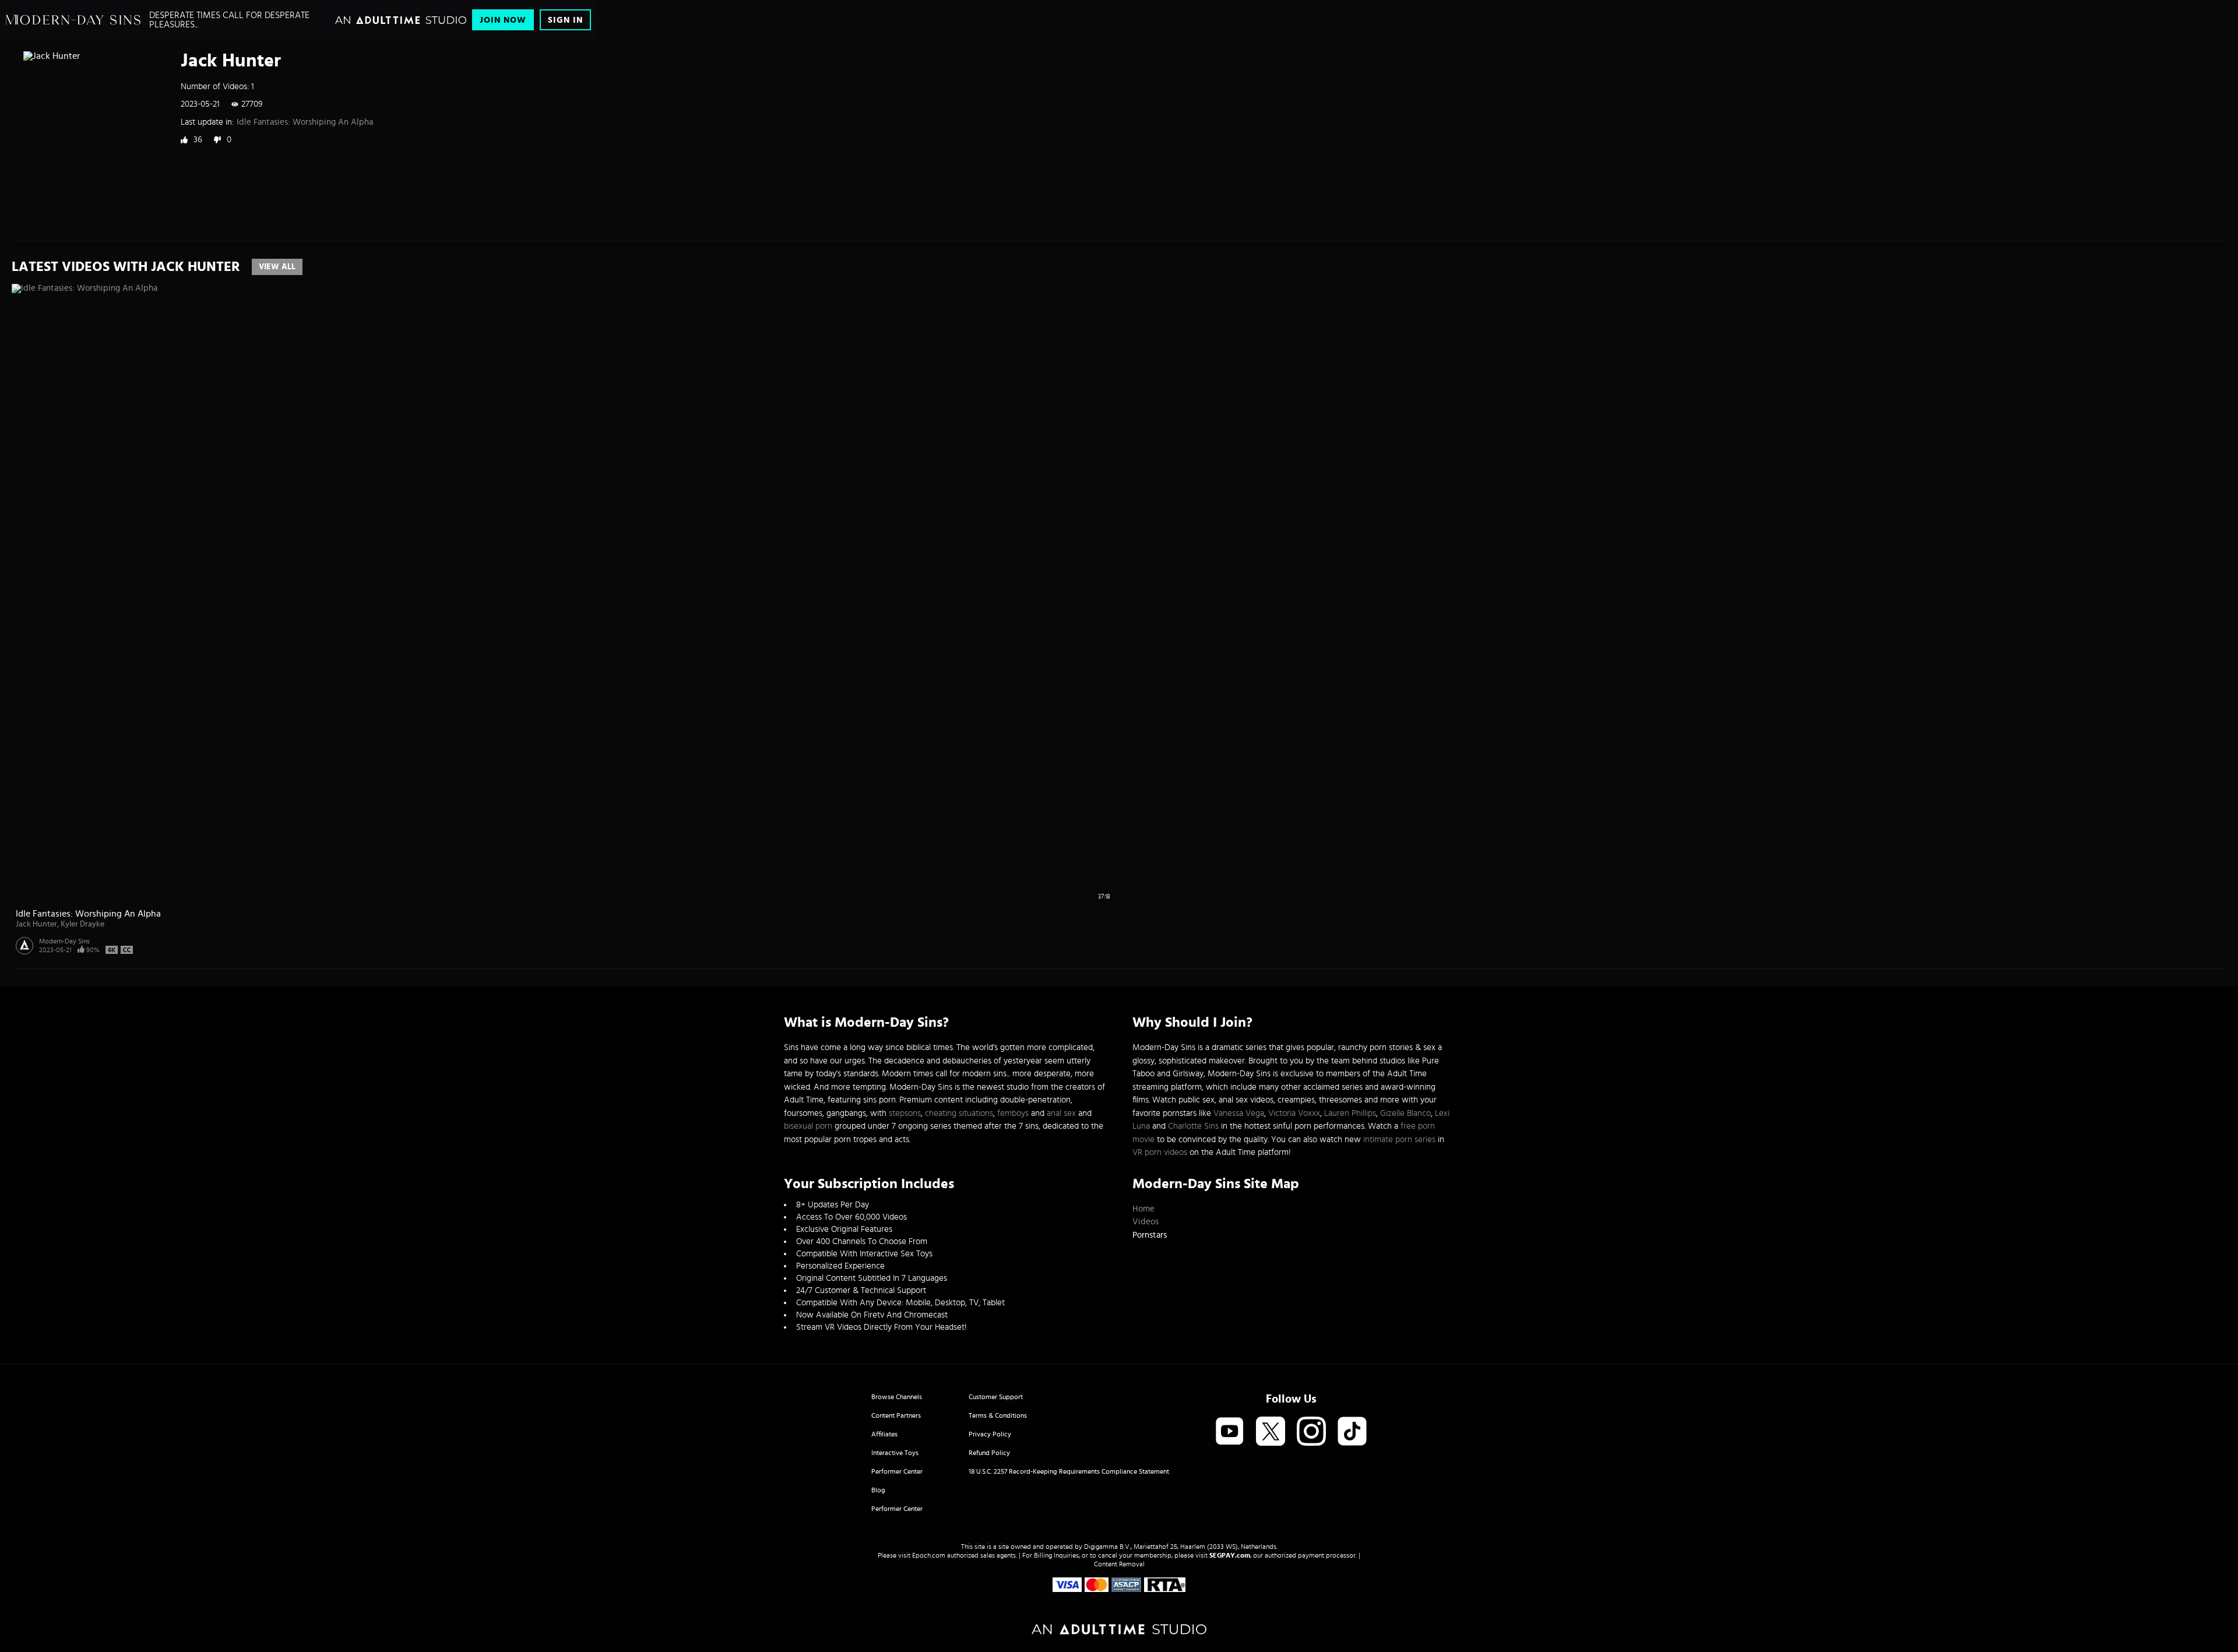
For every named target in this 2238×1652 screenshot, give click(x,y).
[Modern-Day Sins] (73, 20)
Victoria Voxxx (1294, 1113)
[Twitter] (1271, 1432)
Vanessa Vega (1239, 1113)
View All (277, 267)
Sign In (565, 20)
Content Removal (1119, 1564)
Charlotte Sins (1193, 1126)
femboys (1013, 1113)
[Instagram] (1311, 1432)
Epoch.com (929, 1555)
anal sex (1061, 1113)
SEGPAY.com (1230, 1555)
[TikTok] (1352, 1432)
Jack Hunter (36, 924)
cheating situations (959, 1113)
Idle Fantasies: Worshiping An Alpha (305, 122)
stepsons (905, 1113)
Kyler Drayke (82, 924)
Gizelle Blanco (1405, 1113)
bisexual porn (808, 1126)
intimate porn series (1399, 1140)
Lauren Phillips (1350, 1113)
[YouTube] (1230, 1432)
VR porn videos (1160, 1152)
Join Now (503, 20)
